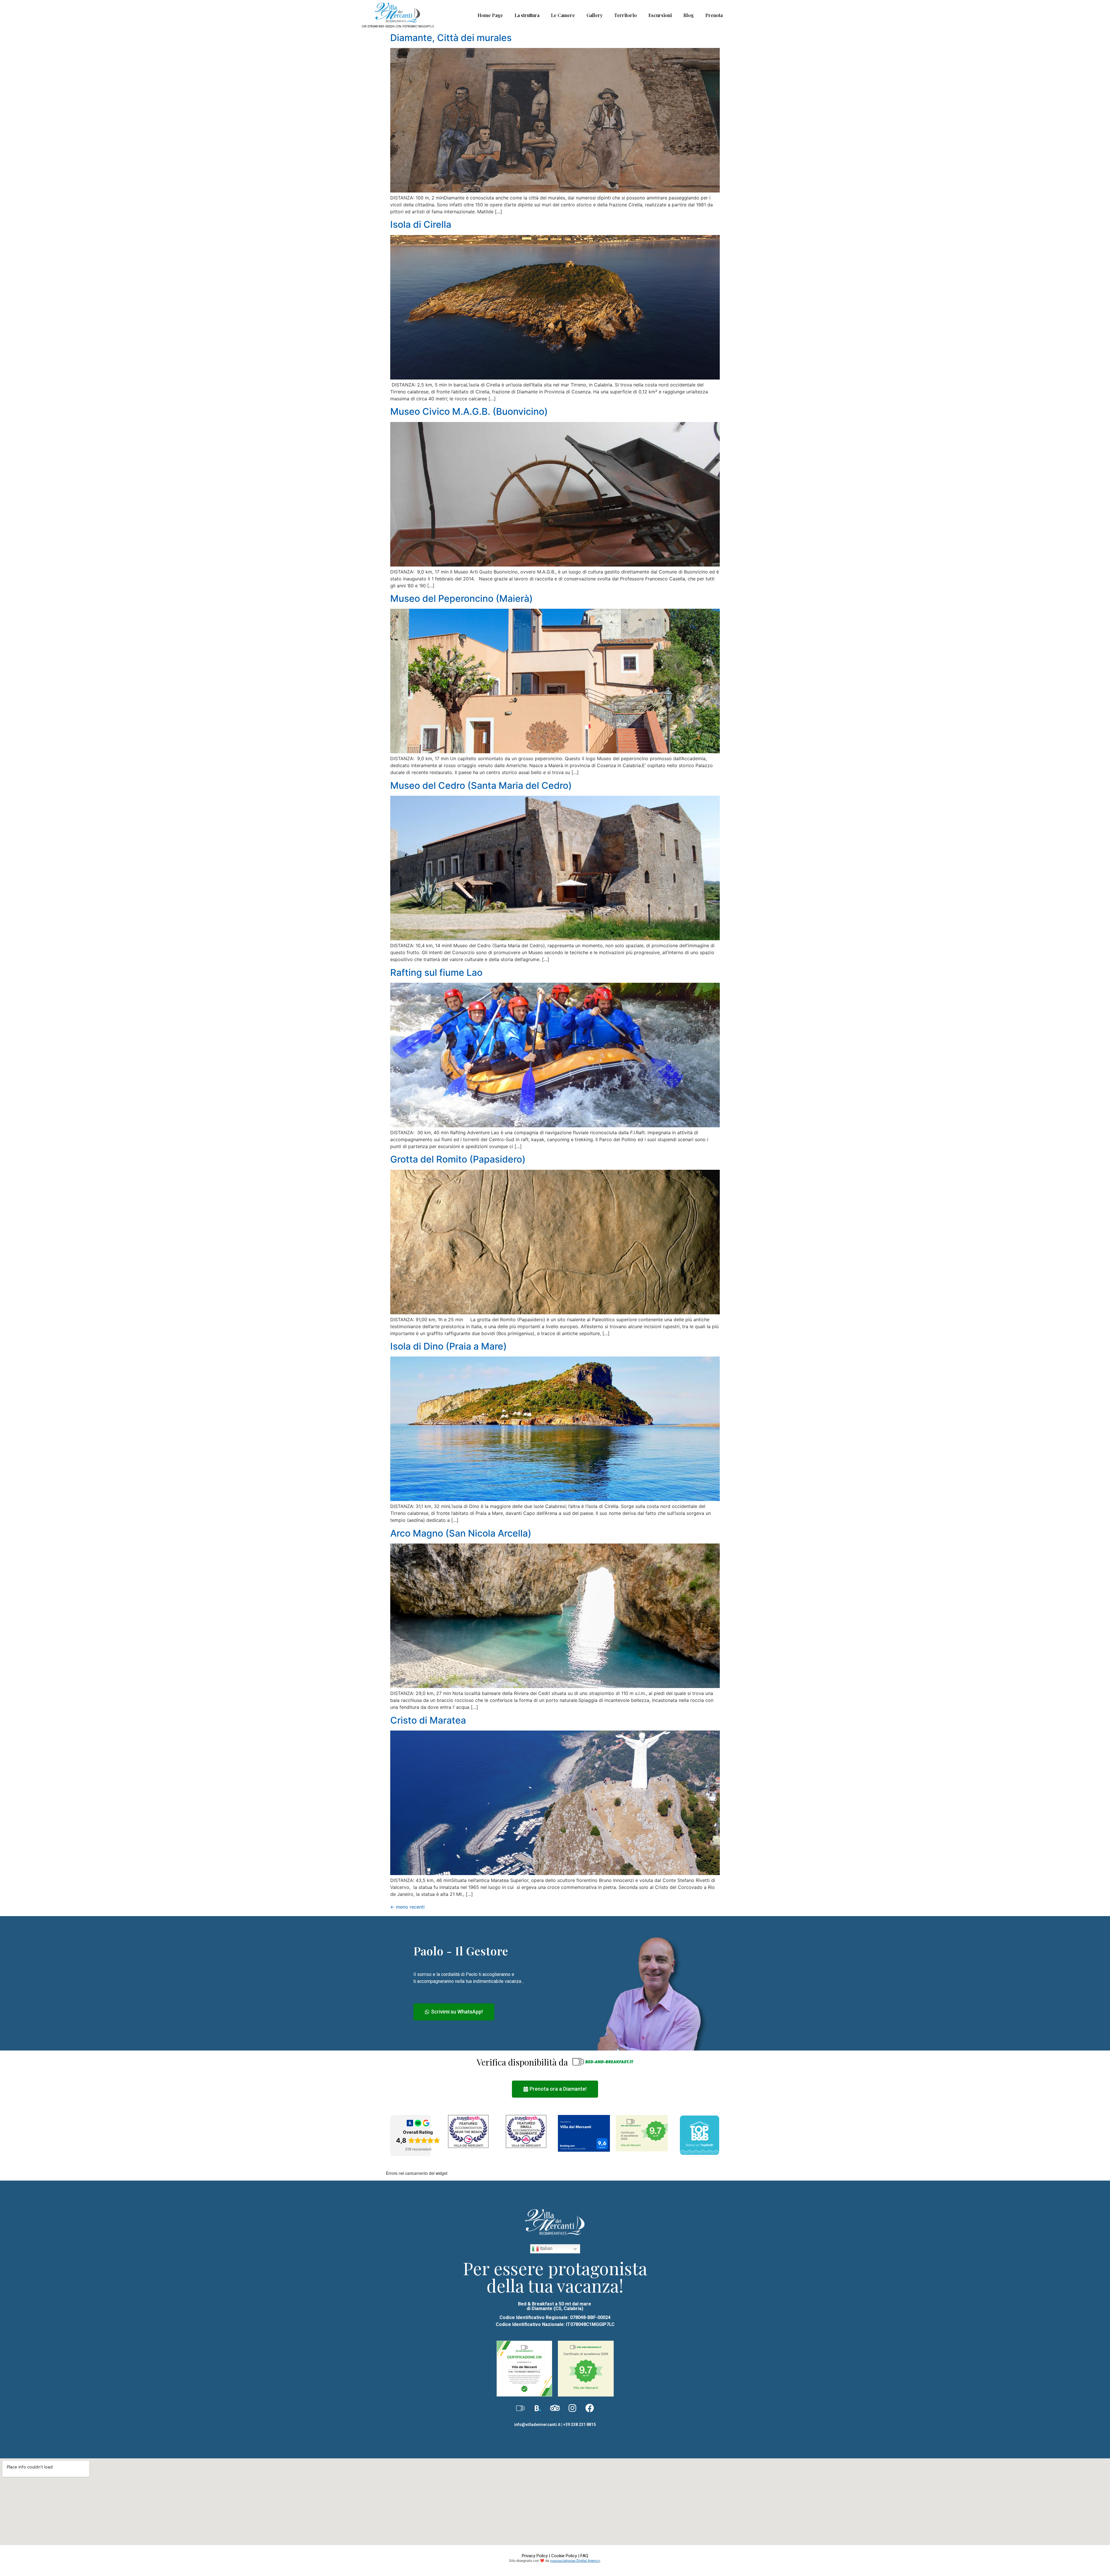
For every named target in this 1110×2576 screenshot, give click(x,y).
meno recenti (407, 1907)
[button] (454, 2012)
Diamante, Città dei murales (451, 38)
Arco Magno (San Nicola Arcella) (461, 1533)
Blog (689, 15)
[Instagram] (572, 2408)
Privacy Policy (535, 2556)
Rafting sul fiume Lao (436, 973)
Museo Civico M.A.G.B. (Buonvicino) (469, 411)
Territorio (626, 15)
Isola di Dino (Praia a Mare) (448, 1346)
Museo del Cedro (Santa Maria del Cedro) (481, 785)
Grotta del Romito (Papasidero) (458, 1159)
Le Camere (563, 15)
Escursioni (660, 15)
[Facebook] (590, 2408)
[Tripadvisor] (555, 2408)
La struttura (527, 15)
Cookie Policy (564, 2556)
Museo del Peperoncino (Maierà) (461, 598)
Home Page (490, 15)
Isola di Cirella (421, 224)
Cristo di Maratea (428, 1720)
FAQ (584, 2556)
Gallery (595, 15)
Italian (546, 2248)
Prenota (714, 15)
